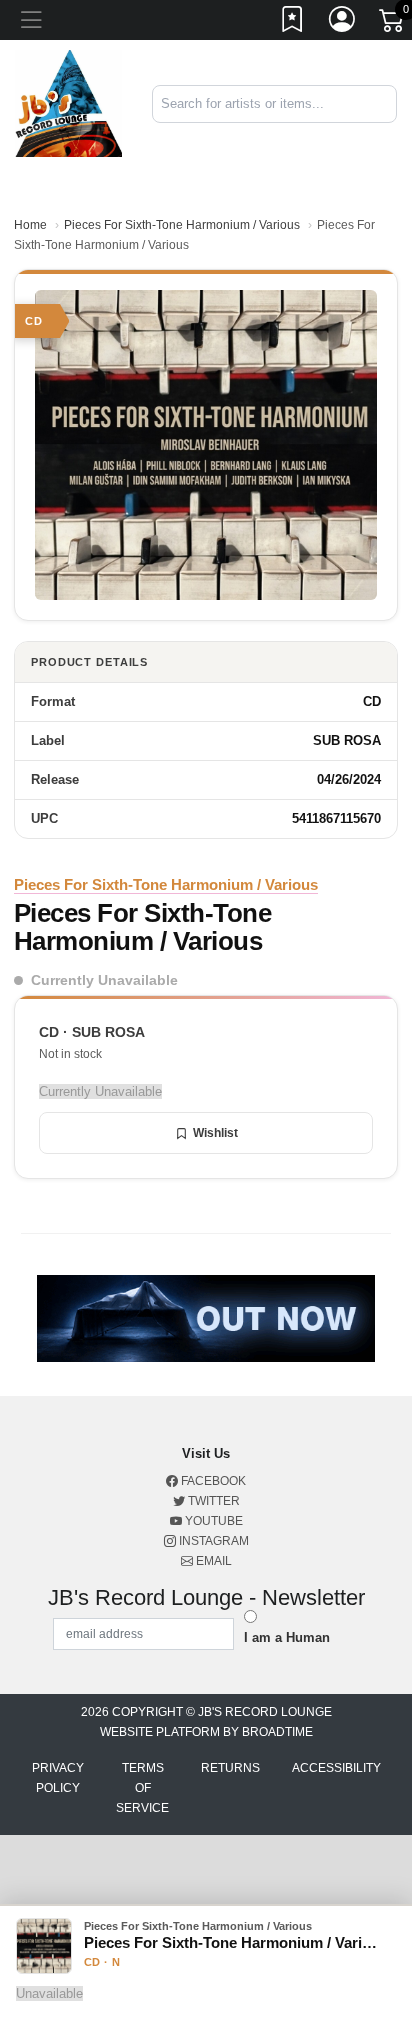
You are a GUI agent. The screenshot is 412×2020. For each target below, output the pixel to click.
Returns (230, 1768)
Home (30, 225)
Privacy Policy (58, 1778)
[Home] (68, 102)
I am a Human (287, 1637)
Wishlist (215, 1133)
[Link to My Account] (343, 23)
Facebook (212, 1481)
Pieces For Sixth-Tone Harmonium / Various (182, 225)
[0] (393, 24)
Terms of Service (142, 1788)
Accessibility (336, 1768)
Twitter (212, 1501)
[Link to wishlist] (293, 23)
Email (212, 1561)
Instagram (212, 1541)
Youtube (212, 1521)
